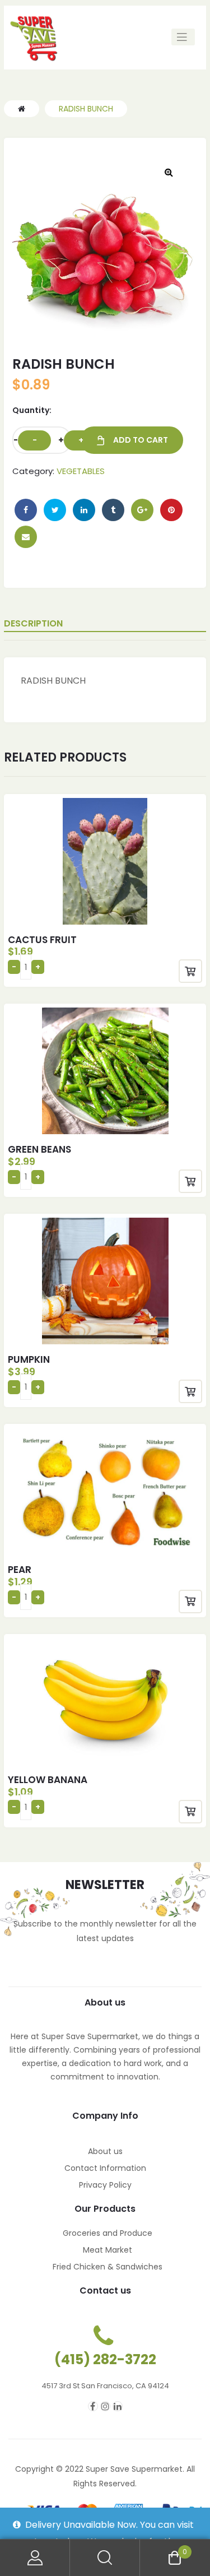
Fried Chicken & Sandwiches (108, 2267)
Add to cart (141, 440)
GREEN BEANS (39, 1149)
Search (105, 2558)
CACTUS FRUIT (42, 940)
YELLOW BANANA (48, 1780)
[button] (169, 172)
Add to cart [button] (190, 971)
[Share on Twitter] (55, 510)
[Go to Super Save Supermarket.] (22, 109)
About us (105, 2151)
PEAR (20, 1570)
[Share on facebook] (26, 510)
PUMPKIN (29, 1359)
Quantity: (32, 410)
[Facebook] (93, 2406)
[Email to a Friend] (26, 537)
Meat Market (108, 2250)
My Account (35, 2558)
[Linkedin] (118, 2406)
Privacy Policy (105, 2185)
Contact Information (105, 2168)
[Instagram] (105, 2406)
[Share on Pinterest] (171, 510)
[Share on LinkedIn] (84, 510)
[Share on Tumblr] (113, 510)
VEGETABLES (81, 471)
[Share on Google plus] (142, 510)
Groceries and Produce (108, 2233)
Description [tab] (33, 623)
